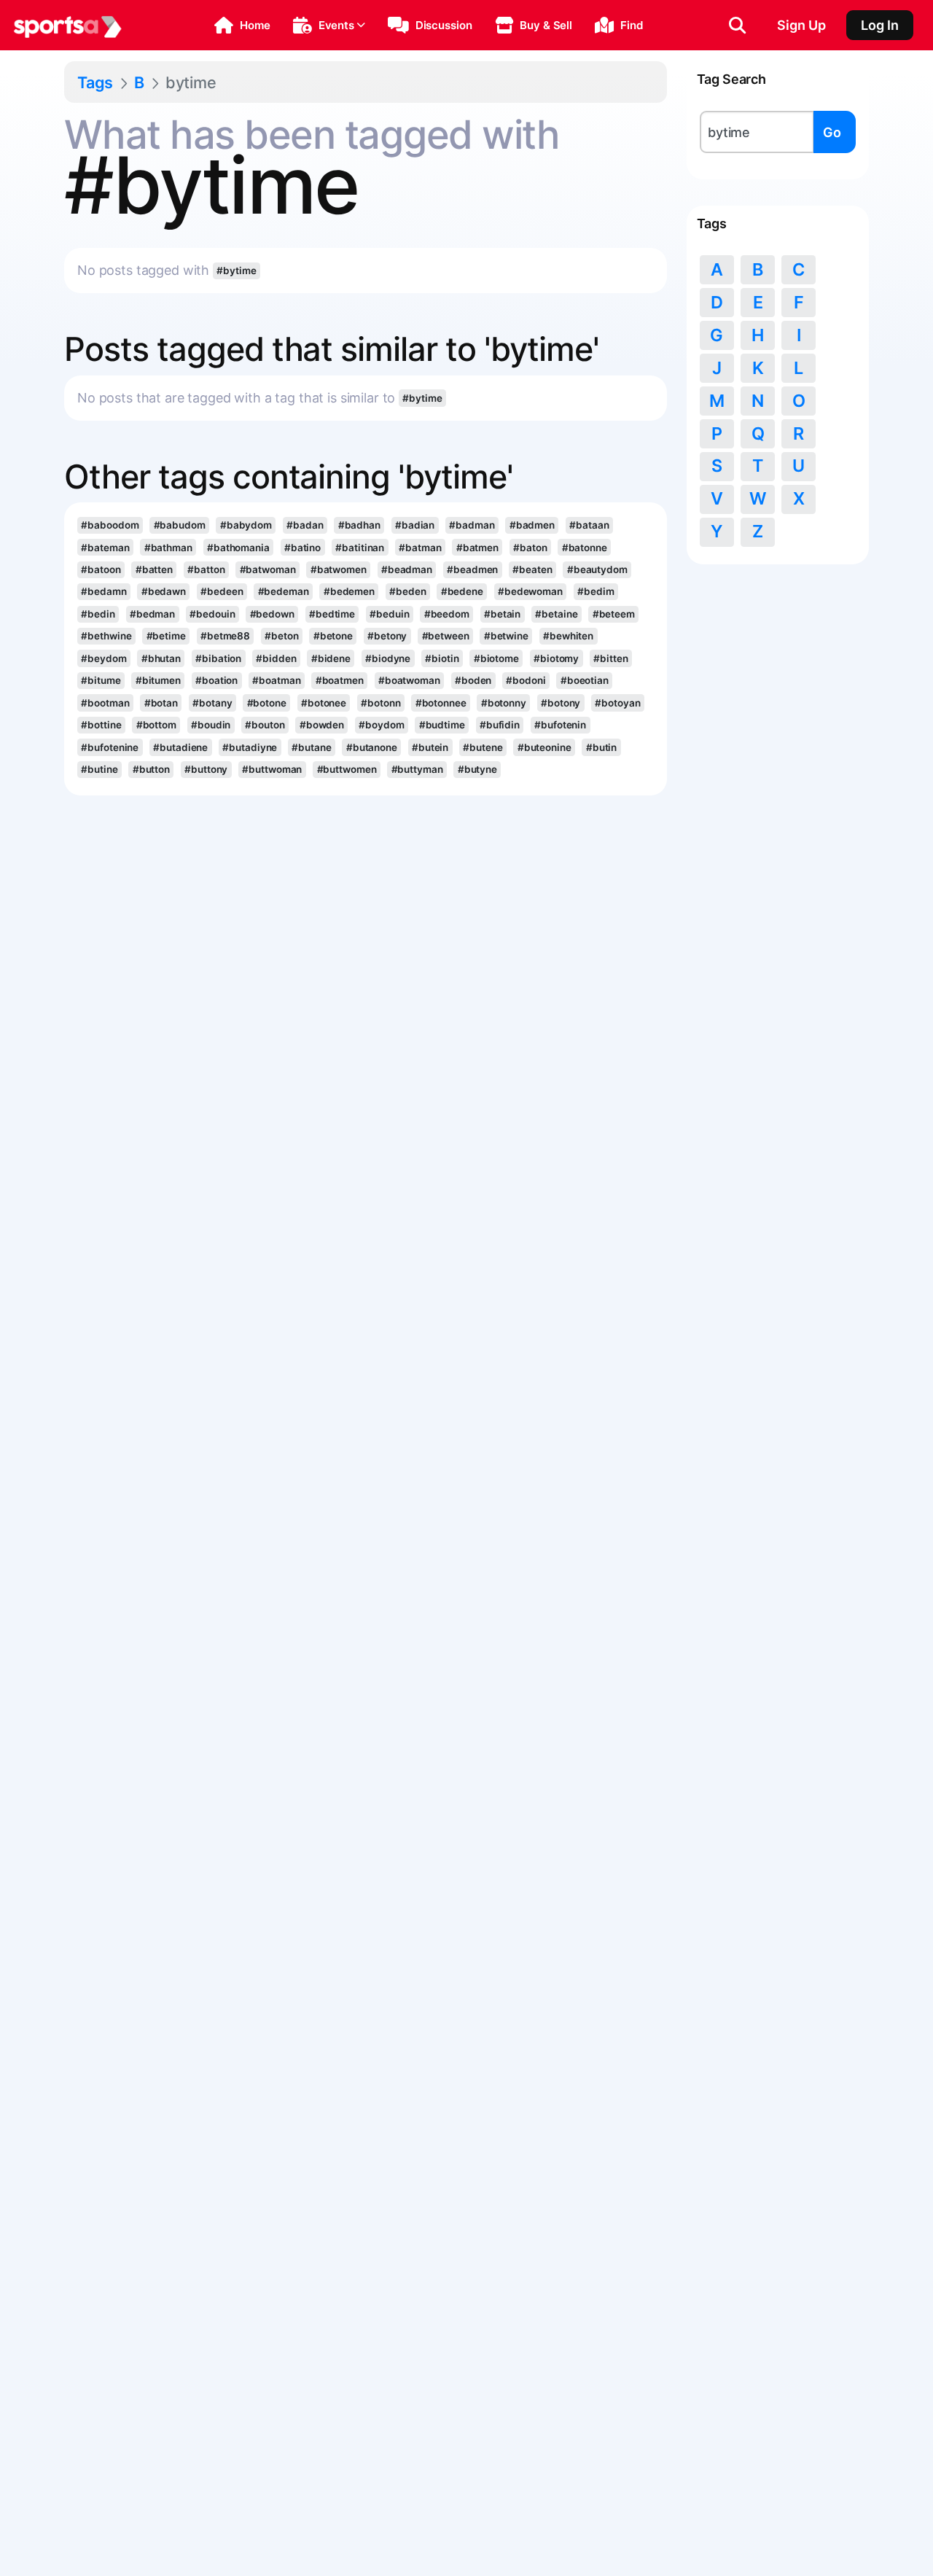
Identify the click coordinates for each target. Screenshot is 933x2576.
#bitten (610, 658)
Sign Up (801, 25)
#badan (305, 525)
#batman (420, 548)
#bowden (322, 725)
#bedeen (222, 591)
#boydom (381, 725)
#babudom (180, 525)
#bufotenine (110, 747)
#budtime (442, 725)
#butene (483, 747)
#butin (601, 747)
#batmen (477, 548)
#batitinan (360, 548)
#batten (154, 569)
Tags (95, 82)
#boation (216, 680)
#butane (311, 747)
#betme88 (225, 636)
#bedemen (349, 591)
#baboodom (110, 525)
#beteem (614, 614)
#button (151, 769)
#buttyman (417, 769)
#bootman (105, 703)
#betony (387, 636)
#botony (561, 703)
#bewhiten (568, 636)
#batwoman (268, 569)
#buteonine (544, 747)
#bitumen (158, 680)
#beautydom (597, 569)
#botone (267, 703)
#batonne (585, 548)
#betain (502, 614)
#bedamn (104, 591)
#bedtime (332, 614)
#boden (473, 680)
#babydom (246, 525)
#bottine (101, 725)
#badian (415, 525)
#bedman (152, 614)
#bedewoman (530, 591)
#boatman (276, 680)
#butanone (372, 747)
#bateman (105, 548)
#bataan (589, 525)
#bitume (101, 680)
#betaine (556, 614)
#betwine (506, 636)
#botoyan (617, 703)
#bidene (331, 658)
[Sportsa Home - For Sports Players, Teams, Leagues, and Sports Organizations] (68, 26)
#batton (206, 569)
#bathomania (238, 548)
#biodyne (388, 658)
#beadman (407, 569)
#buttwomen (347, 769)
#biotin (442, 658)
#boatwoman (409, 680)
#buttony (206, 769)
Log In (880, 25)
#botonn (380, 703)
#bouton (265, 725)
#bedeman (284, 591)
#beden (407, 591)
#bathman (168, 548)
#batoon (101, 569)
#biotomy (556, 658)
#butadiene (180, 747)
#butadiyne (250, 747)
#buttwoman (272, 769)
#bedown (272, 614)
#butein (430, 747)
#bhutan (161, 658)
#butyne (477, 769)
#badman (472, 525)
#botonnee (441, 703)
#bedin (98, 614)
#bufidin (500, 725)
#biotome (496, 658)
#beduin (389, 614)
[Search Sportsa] (737, 26)
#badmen (532, 525)
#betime (166, 636)
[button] (242, 26)
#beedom (447, 614)
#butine (99, 769)
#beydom (104, 658)
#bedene (462, 591)
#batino (302, 548)
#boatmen (340, 680)
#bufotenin (560, 725)
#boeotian (585, 680)
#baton (530, 548)
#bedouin (212, 614)
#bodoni (526, 680)
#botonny (504, 703)
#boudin (211, 725)
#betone (333, 636)
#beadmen (472, 569)
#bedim (596, 591)
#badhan (359, 525)
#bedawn (164, 591)
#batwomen (339, 569)
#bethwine (106, 636)
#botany (212, 703)
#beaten (532, 569)
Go (832, 132)
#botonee (324, 703)
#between (446, 636)
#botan (161, 703)
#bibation (218, 658)
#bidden (276, 658)
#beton (281, 636)
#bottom (156, 725)
